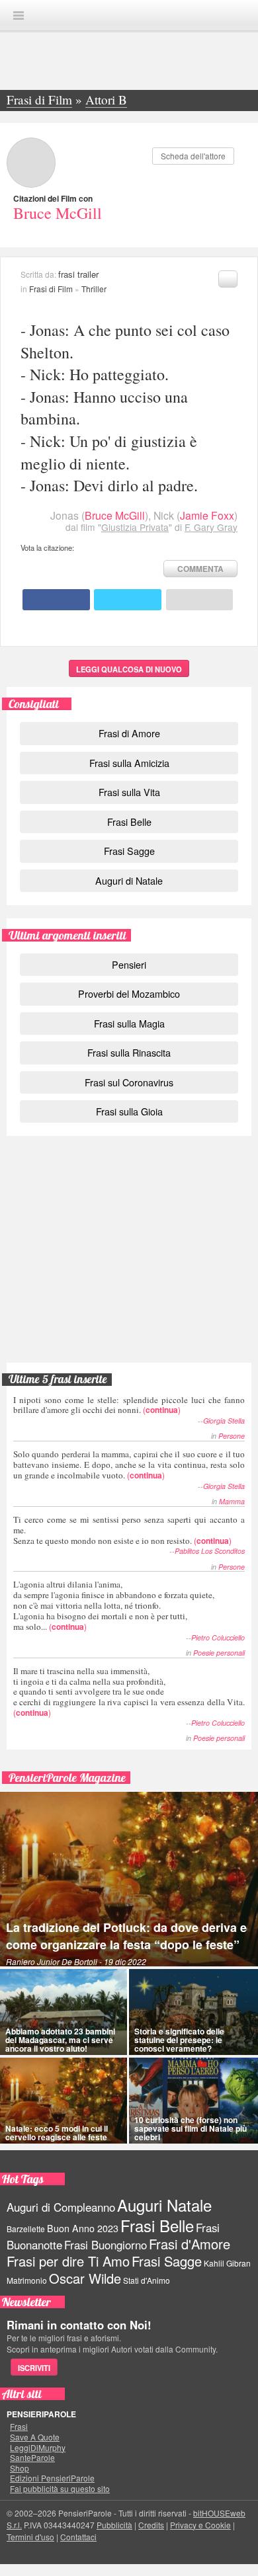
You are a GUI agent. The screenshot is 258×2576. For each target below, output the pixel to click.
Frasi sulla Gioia (129, 1111)
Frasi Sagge (129, 851)
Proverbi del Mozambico (129, 993)
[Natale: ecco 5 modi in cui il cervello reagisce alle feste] (64, 2101)
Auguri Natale (164, 2205)
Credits (151, 2525)
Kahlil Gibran (227, 2263)
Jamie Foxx (207, 515)
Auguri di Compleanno (61, 2207)
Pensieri (129, 964)
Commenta (200, 569)
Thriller (94, 289)
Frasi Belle (129, 822)
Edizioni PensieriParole (52, 2478)
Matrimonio (27, 2280)
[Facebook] (56, 600)
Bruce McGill (58, 213)
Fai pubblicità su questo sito (60, 2489)
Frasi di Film (51, 289)
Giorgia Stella (224, 1421)
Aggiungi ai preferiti (228, 279)
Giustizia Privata (135, 527)
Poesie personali (219, 1653)
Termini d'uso (30, 2537)
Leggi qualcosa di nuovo (129, 669)
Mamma (232, 1501)
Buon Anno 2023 (83, 2228)
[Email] (200, 600)
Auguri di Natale (129, 880)
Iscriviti (34, 2368)
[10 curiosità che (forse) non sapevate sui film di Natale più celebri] (193, 2101)
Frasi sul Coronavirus (129, 1082)
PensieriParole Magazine (67, 1778)
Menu (19, 16)
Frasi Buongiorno (106, 2245)
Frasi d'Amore (190, 2244)
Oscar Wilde (85, 2278)
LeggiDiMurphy (38, 2448)
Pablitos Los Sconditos (210, 1551)
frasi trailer (78, 274)
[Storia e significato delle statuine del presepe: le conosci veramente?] (193, 2012)
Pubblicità (114, 2525)
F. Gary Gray (211, 527)
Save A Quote (35, 2437)
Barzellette (26, 2229)
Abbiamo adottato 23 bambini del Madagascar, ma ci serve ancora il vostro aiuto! (60, 2040)
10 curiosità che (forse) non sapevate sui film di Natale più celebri (191, 2128)
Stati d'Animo (147, 2280)
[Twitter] (128, 600)
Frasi (19, 2427)
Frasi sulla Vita (129, 792)
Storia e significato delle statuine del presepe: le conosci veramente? (179, 2040)
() (129, 1405)
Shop (20, 2468)
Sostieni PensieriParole (129, 1203)
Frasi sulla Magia (129, 1023)
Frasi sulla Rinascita (129, 1052)
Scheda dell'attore (193, 156)
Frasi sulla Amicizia (129, 763)
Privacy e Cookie (200, 2525)
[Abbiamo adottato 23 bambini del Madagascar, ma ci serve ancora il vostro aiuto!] (64, 2012)
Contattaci (78, 2537)
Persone (232, 1436)
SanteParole (32, 2458)
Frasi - (129, 15)
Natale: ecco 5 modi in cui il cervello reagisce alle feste (57, 2133)
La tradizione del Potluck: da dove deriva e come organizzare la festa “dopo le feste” (126, 1936)
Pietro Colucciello (218, 1637)
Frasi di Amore (129, 733)
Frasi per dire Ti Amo (68, 2261)
